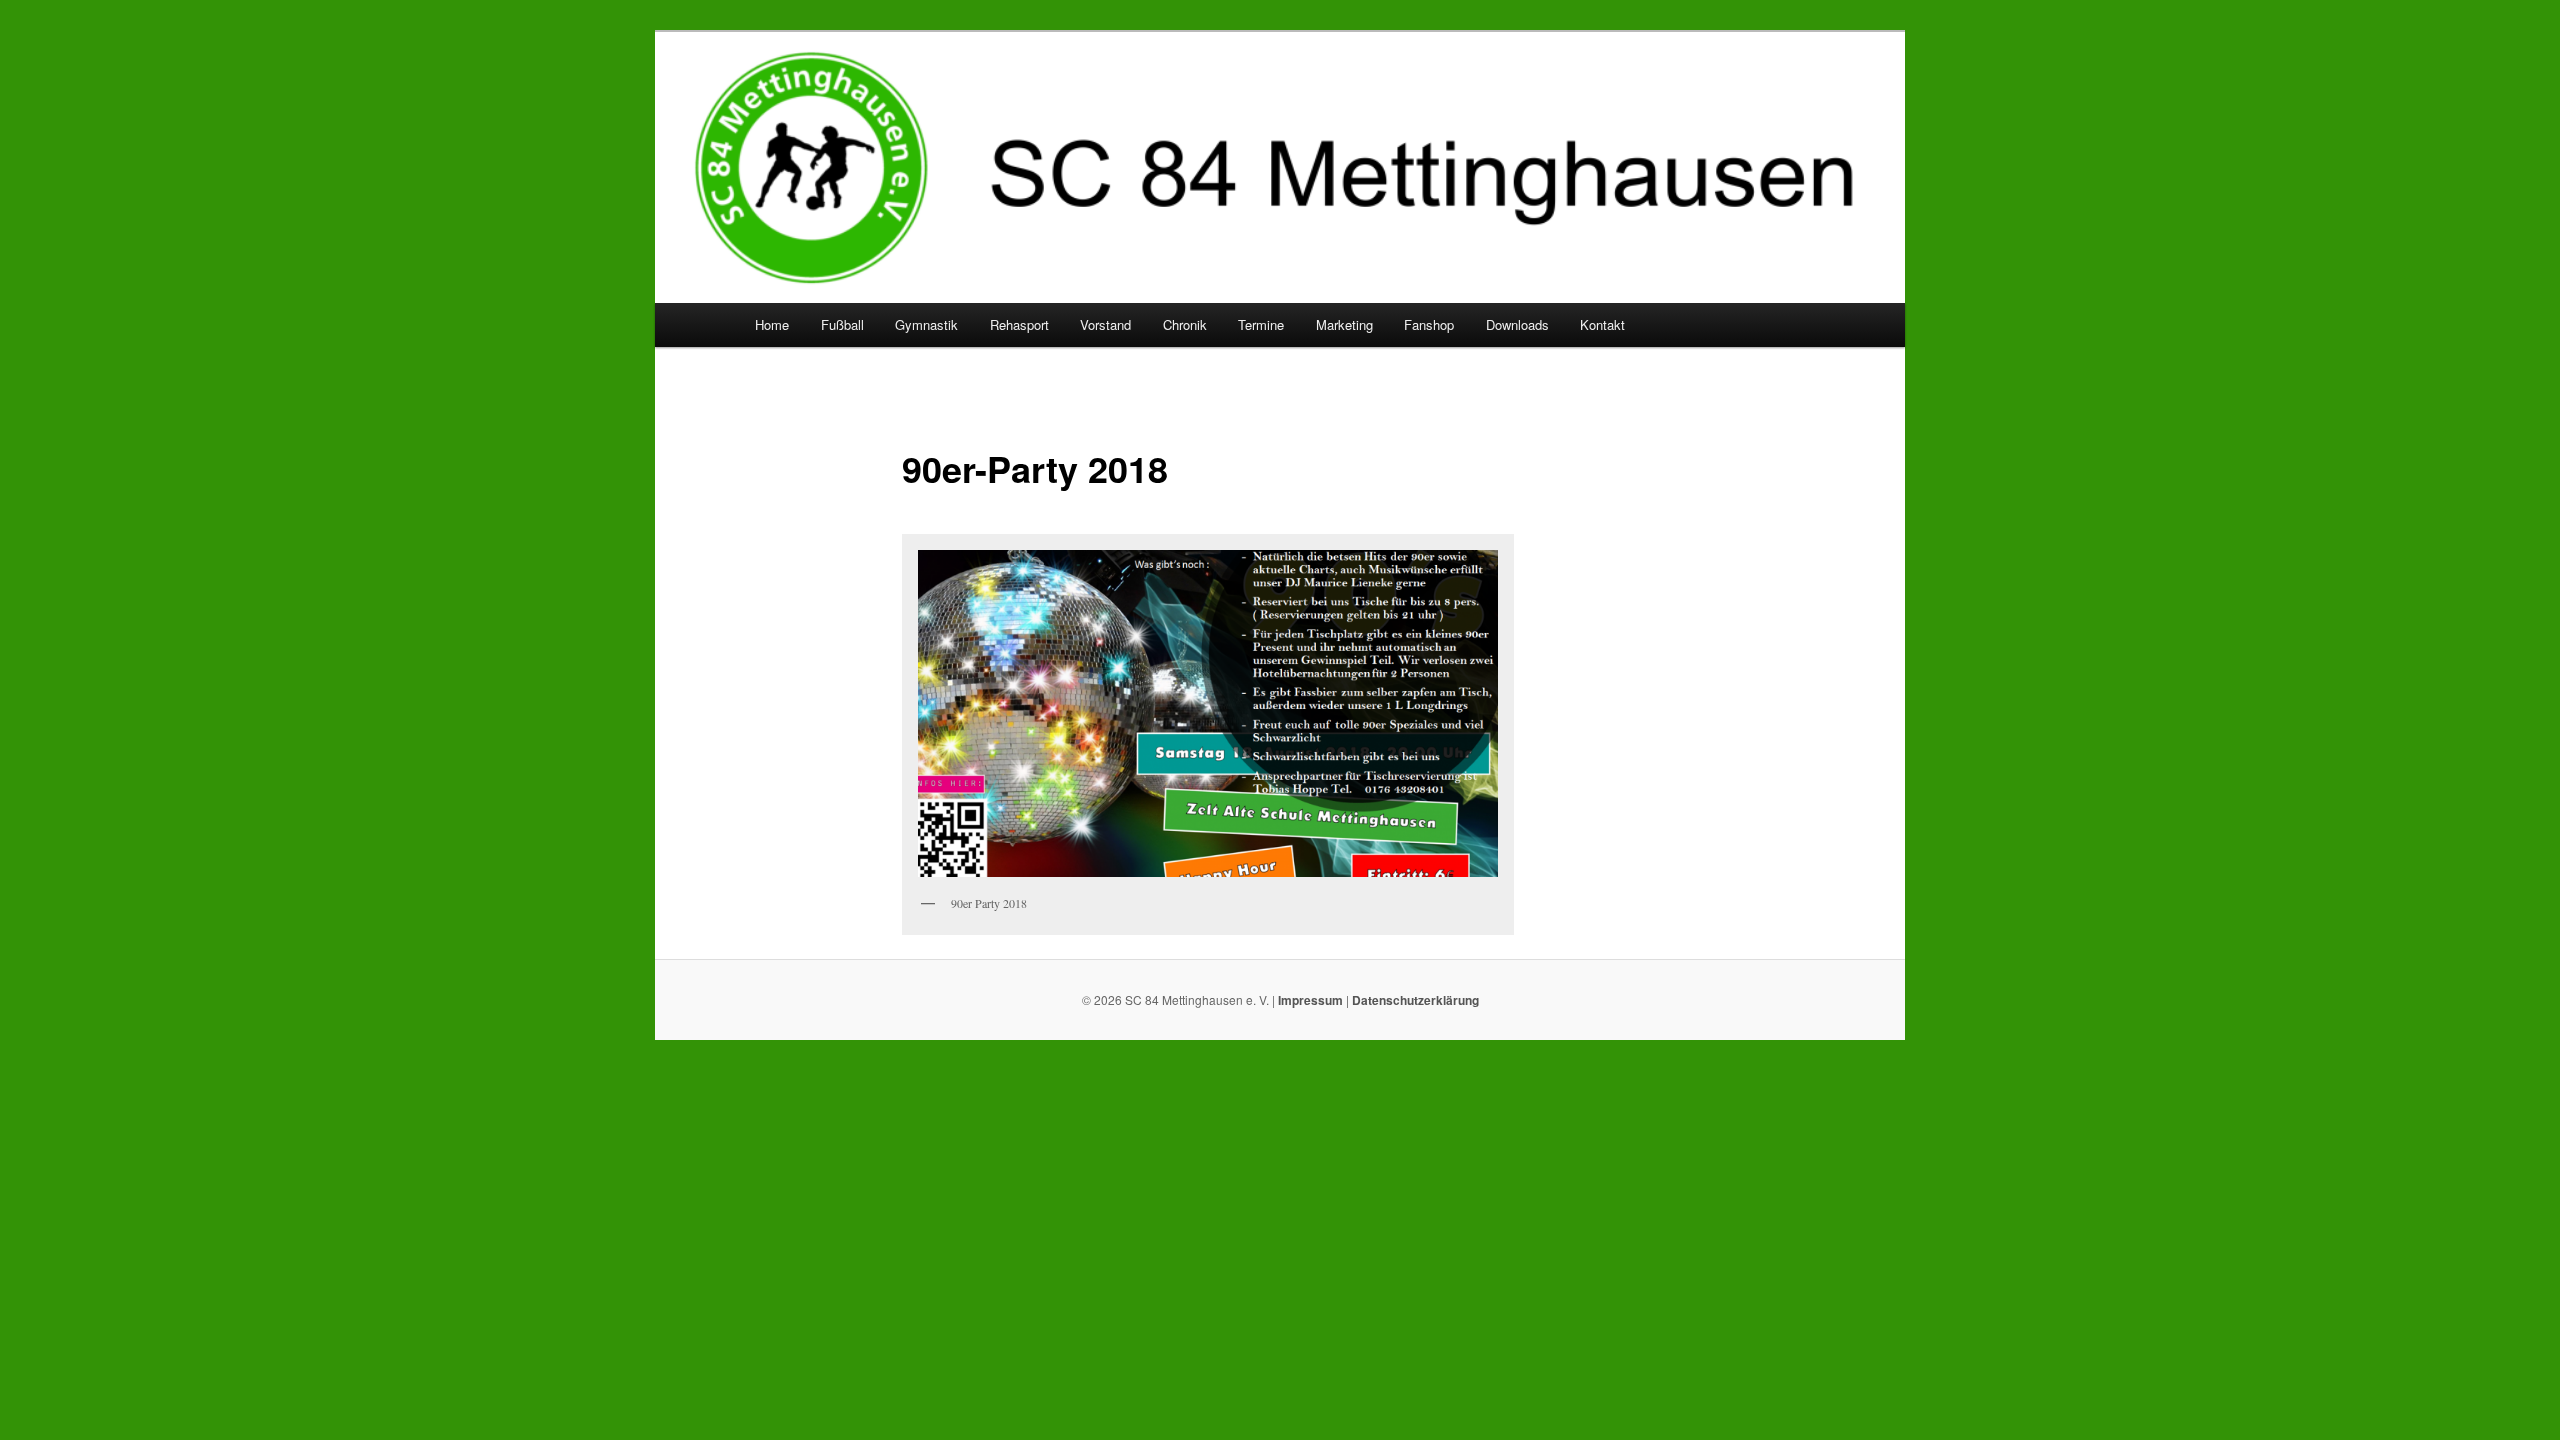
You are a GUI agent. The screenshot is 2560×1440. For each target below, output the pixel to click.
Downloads (1517, 324)
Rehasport (1019, 324)
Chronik (1185, 324)
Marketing (1344, 324)
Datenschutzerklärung (1415, 1000)
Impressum (1310, 1000)
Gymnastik (926, 324)
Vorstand (1105, 324)
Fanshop (1429, 324)
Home (772, 324)
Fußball (842, 324)
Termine (1261, 324)
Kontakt (1602, 324)
